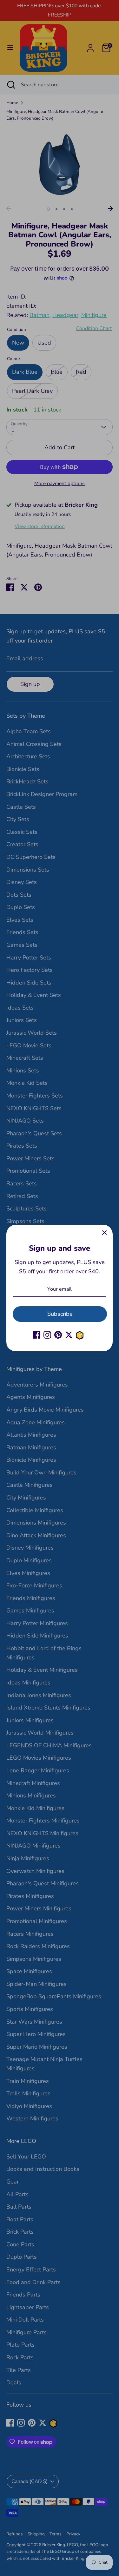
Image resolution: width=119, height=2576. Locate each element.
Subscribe (60, 1314)
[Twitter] (69, 1335)
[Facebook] (36, 1335)
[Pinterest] (58, 1335)
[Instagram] (47, 1335)
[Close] (104, 1233)
